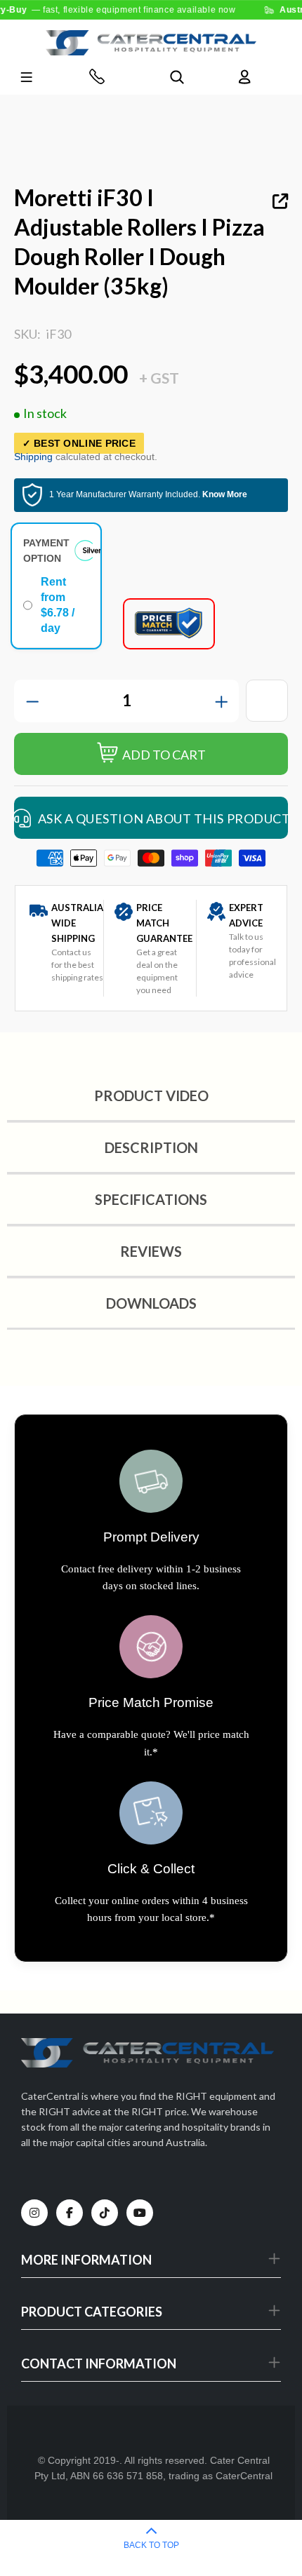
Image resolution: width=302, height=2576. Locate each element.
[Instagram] (34, 2213)
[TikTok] (105, 2213)
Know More (225, 494)
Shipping (33, 457)
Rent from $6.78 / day (58, 605)
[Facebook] (70, 2213)
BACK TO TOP (151, 2545)
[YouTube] (140, 2213)
